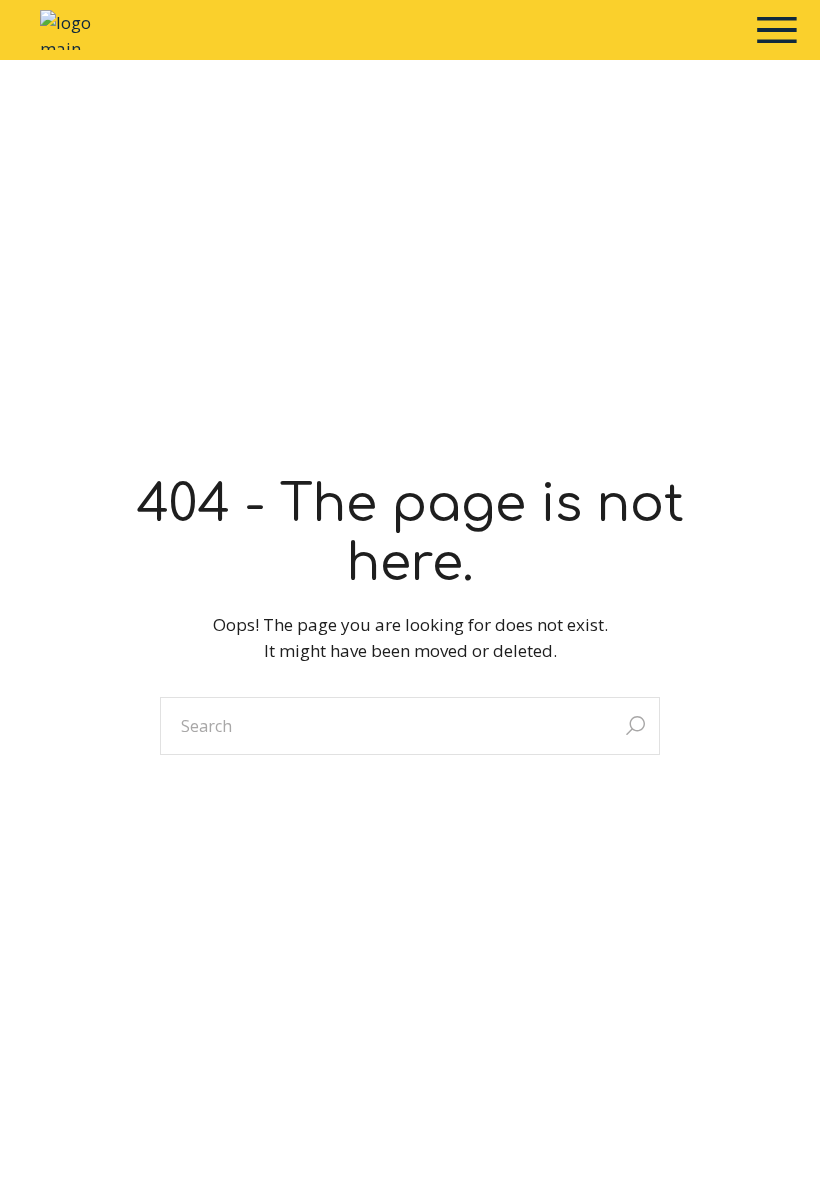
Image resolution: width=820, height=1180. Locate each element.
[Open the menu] (777, 30)
